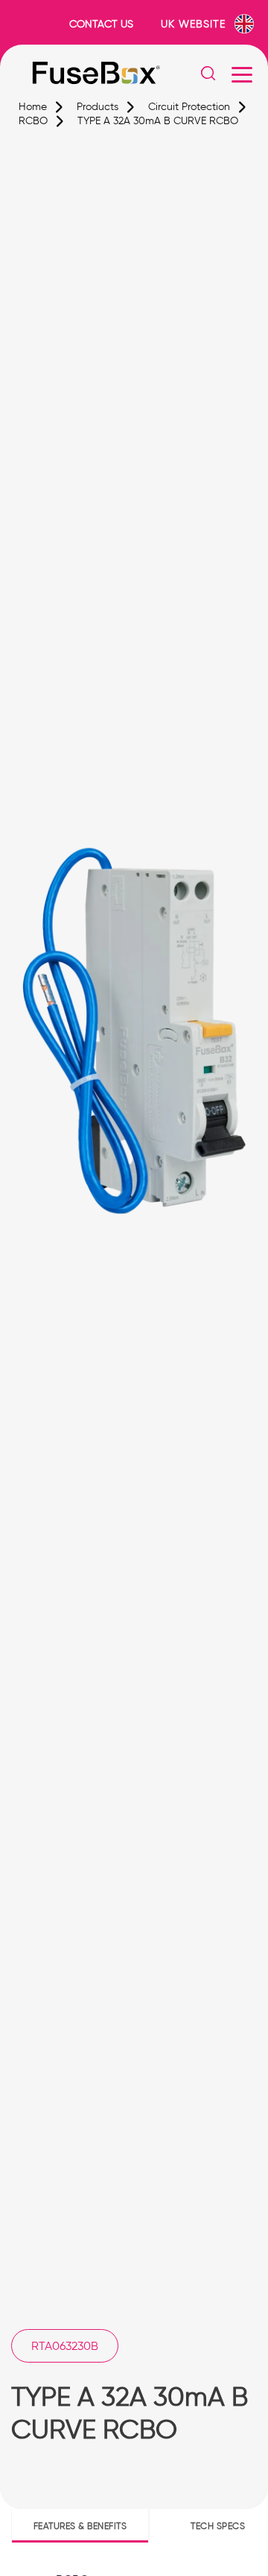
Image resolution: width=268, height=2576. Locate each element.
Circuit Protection (189, 107)
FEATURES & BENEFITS (80, 2526)
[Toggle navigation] (242, 74)
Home (33, 107)
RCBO (33, 121)
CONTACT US (101, 24)
